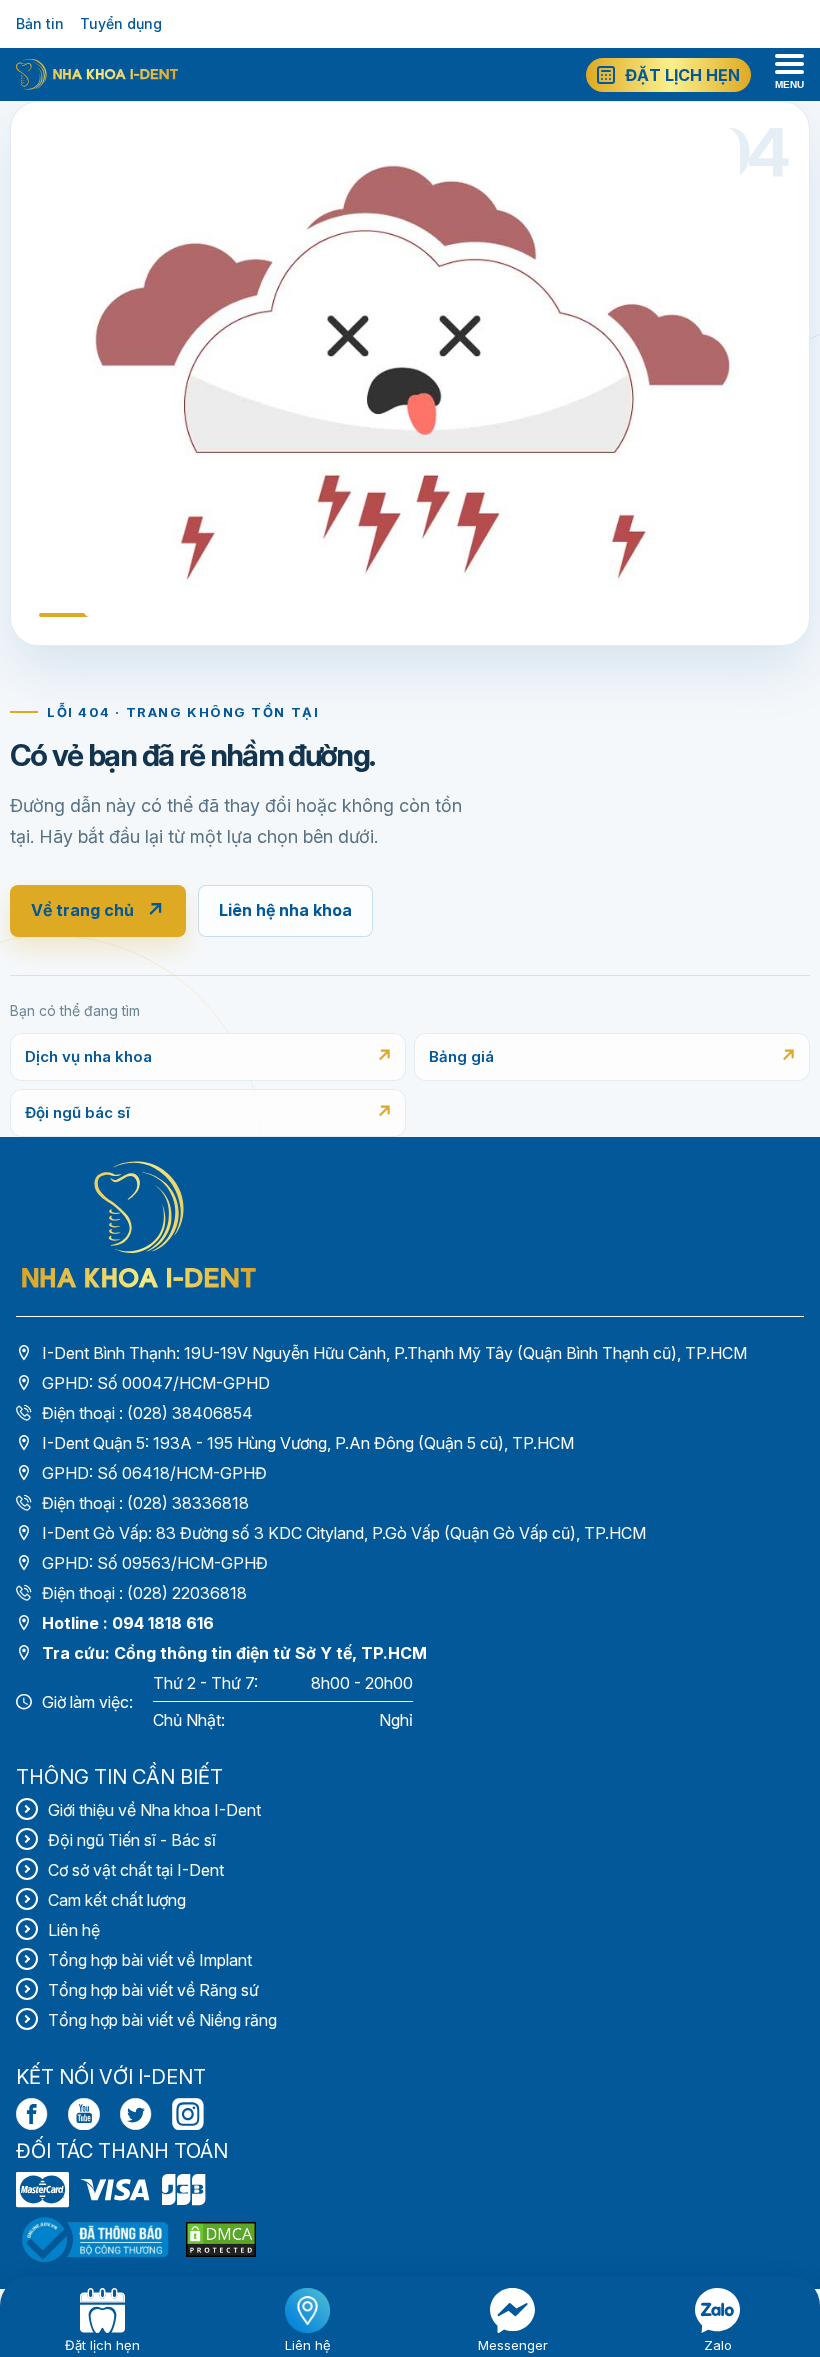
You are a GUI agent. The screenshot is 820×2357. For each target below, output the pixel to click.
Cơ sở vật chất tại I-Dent (136, 1870)
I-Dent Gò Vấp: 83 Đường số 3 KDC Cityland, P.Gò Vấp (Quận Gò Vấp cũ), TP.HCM (344, 1533)
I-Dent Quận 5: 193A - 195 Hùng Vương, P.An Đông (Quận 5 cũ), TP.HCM (308, 1443)
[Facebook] (32, 2114)
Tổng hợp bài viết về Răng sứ (153, 1990)
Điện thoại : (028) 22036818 (144, 1593)
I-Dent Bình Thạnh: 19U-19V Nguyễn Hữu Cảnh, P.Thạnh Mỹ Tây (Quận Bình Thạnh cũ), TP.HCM (394, 1353)
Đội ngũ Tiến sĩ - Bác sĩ (132, 1840)
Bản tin (40, 23)
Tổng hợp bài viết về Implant (150, 1960)
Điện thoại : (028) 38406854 (147, 1413)
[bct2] (221, 2239)
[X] (136, 2114)
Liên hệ (74, 1930)
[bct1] (95, 2239)
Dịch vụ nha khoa (88, 1056)
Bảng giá (461, 1056)
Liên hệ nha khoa (285, 910)
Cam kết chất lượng (117, 1900)
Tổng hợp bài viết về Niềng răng (162, 2020)
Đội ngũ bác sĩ (77, 1112)
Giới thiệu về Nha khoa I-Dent (154, 1810)
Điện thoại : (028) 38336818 (145, 1503)
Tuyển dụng (121, 23)
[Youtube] (84, 2114)
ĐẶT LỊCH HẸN (682, 75)
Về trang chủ (98, 911)
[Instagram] (188, 2114)
